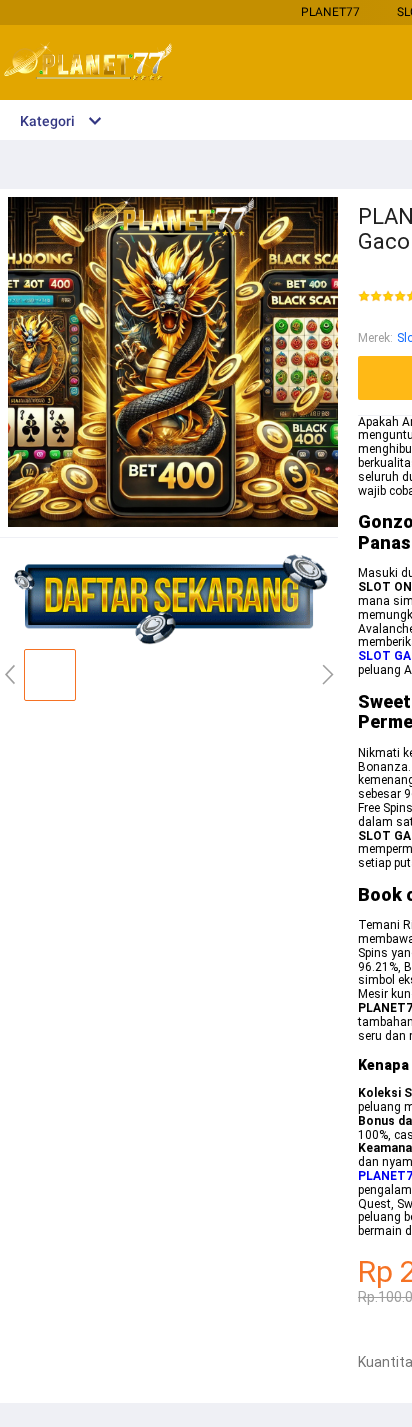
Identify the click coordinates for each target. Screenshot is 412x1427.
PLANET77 (330, 12)
